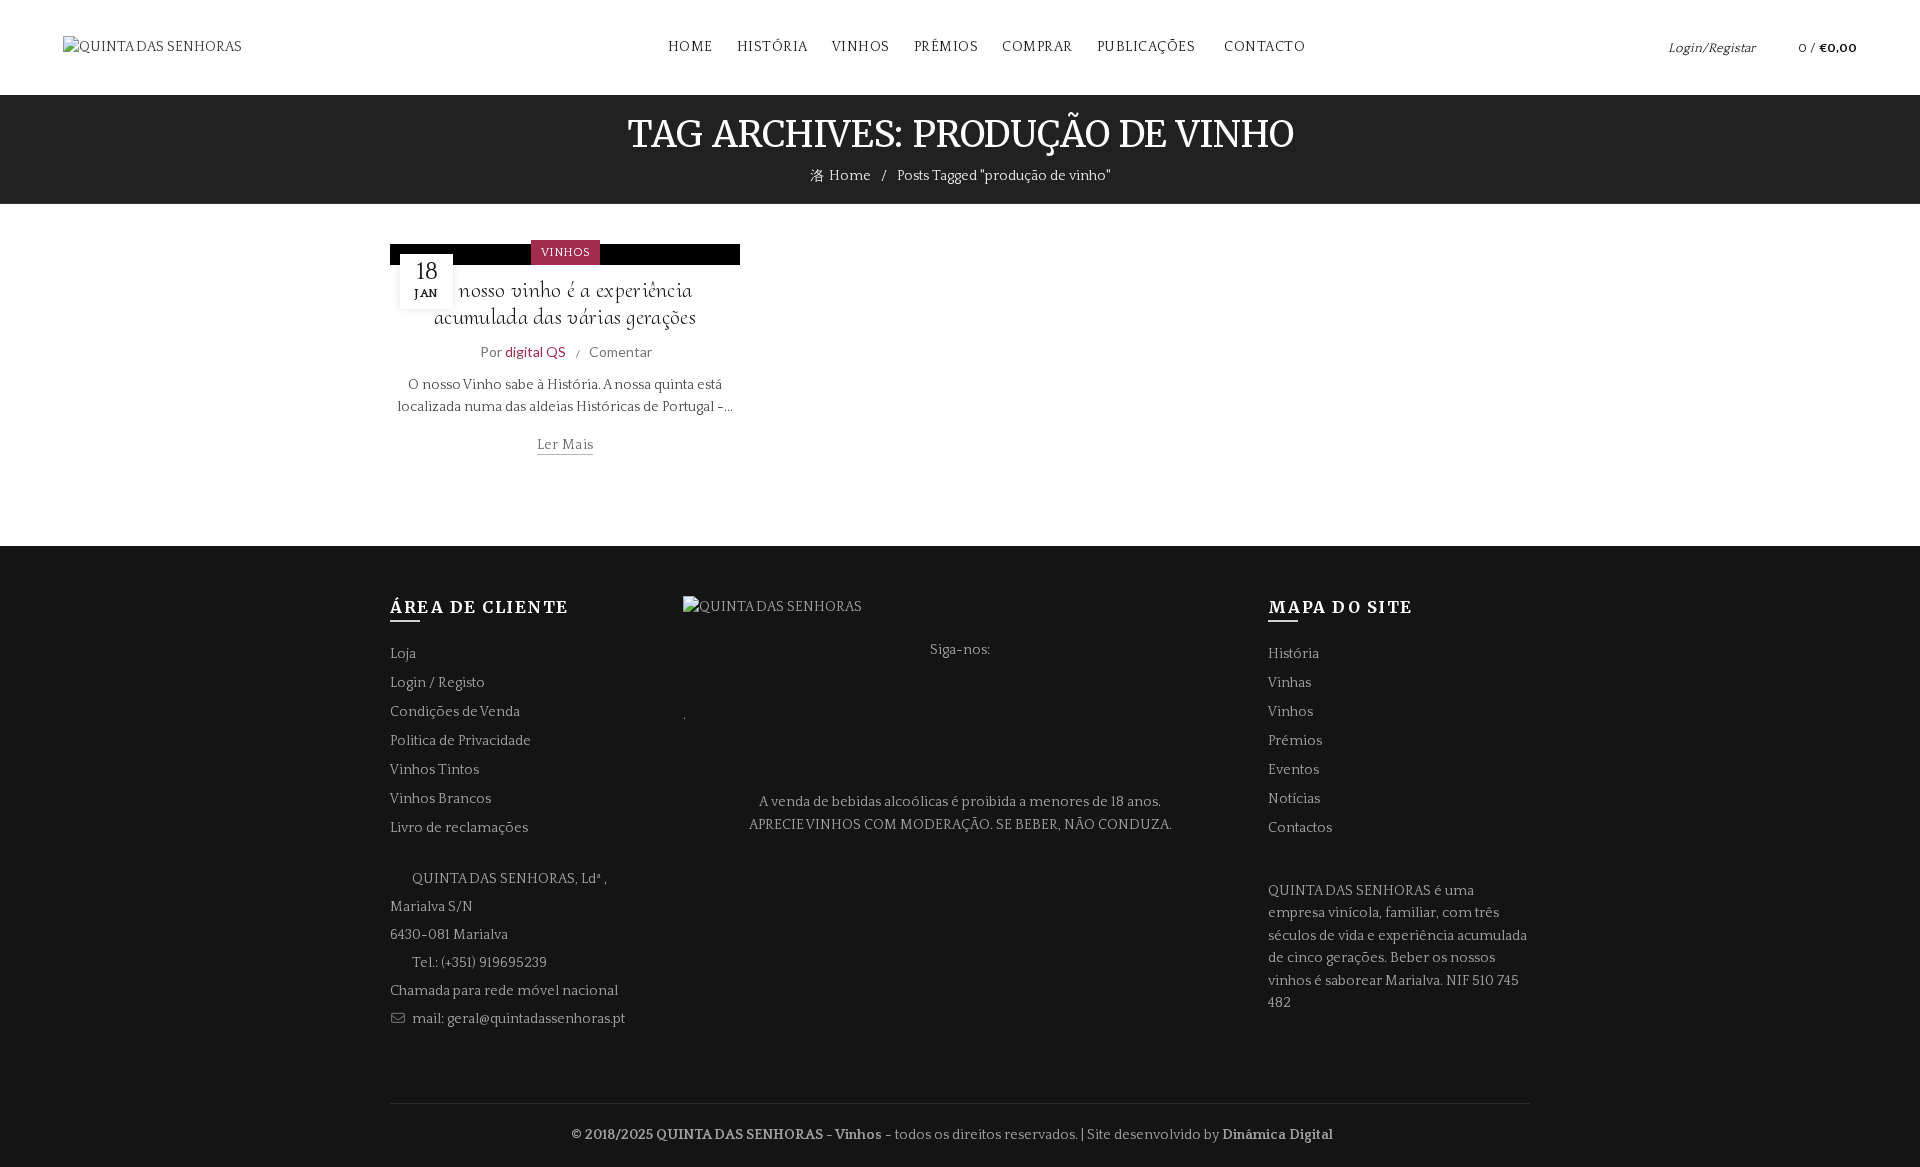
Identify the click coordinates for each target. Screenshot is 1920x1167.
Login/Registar (1711, 48)
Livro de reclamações (459, 828)
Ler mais (565, 445)
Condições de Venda (455, 712)
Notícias (1294, 799)
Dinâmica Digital (1277, 1135)
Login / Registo (437, 683)
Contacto (1264, 47)
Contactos (1300, 828)
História (772, 47)
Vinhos (861, 47)
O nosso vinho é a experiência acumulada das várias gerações (565, 303)
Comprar (1037, 47)
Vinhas (1289, 683)
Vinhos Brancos (440, 799)
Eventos (1293, 770)
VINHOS (565, 252)
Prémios (946, 47)
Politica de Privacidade (460, 741)
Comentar (620, 351)
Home (690, 47)
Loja (403, 654)
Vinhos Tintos (434, 770)
